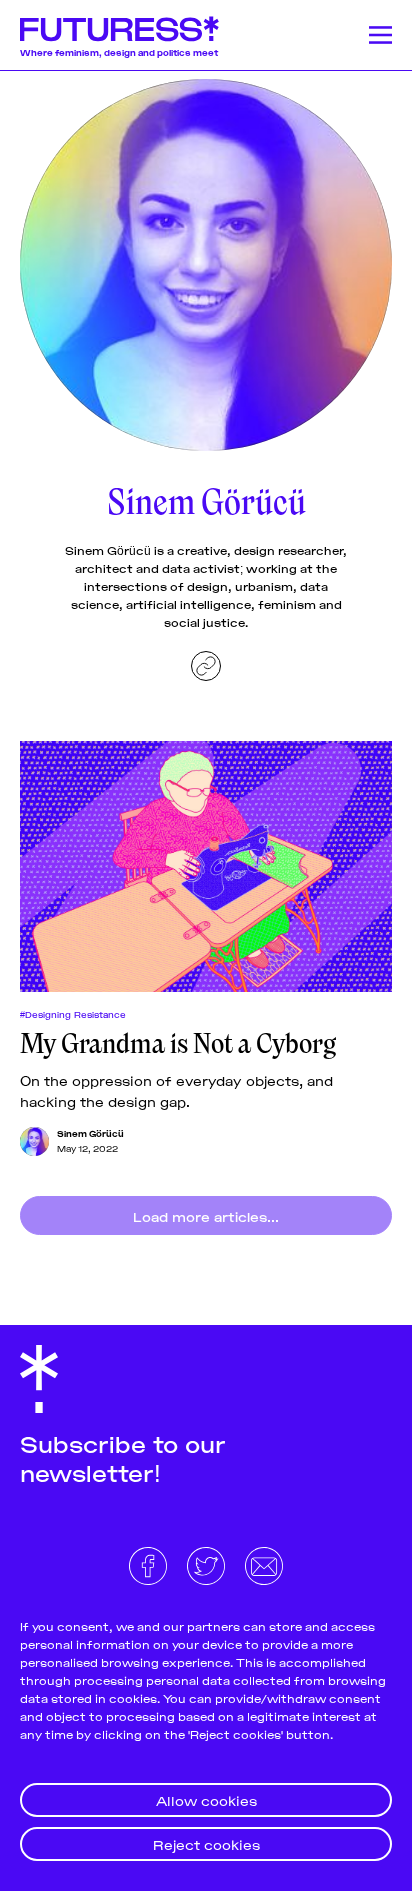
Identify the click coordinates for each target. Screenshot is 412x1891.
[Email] (264, 1562)
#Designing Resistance (73, 1014)
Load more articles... (206, 1215)
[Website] (206, 666)
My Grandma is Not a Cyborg (178, 1044)
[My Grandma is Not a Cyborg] (206, 866)
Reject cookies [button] (206, 1843)
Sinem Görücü (90, 1133)
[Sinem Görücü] (34, 1141)
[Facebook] (150, 1562)
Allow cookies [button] (206, 1799)
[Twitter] (208, 1562)
